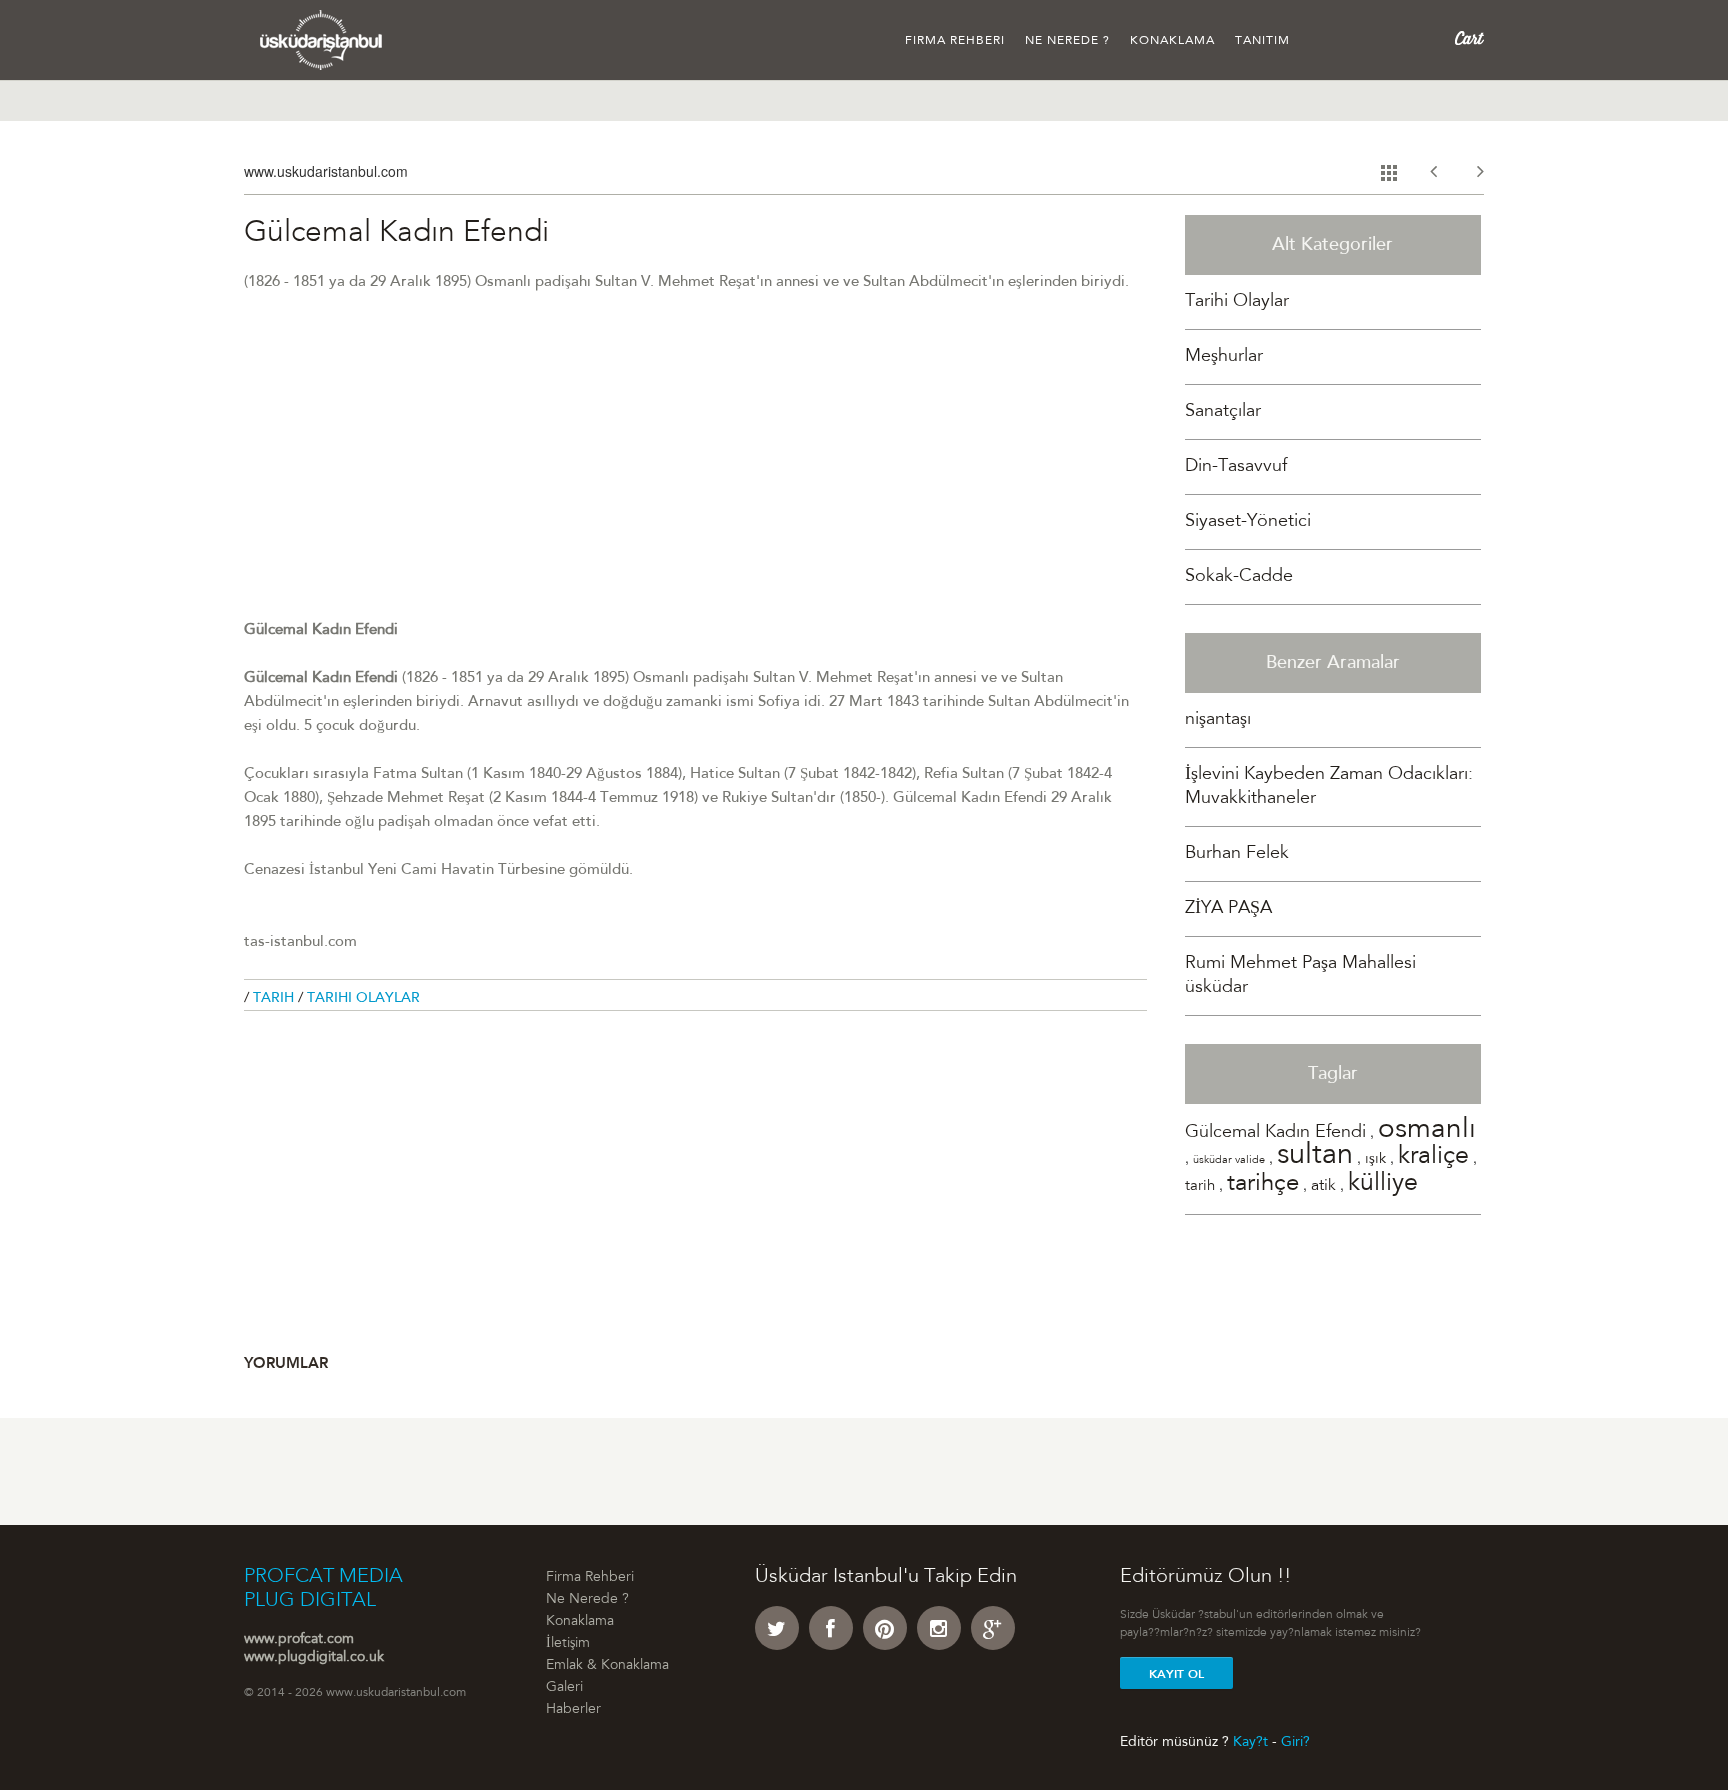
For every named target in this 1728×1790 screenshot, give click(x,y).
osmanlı (1427, 1131)
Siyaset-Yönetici (1248, 522)
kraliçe (1433, 1157)
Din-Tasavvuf (1236, 467)
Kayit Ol (1176, 1674)
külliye (1383, 1184)
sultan (1315, 1156)
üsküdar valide (1229, 1160)
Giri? (1295, 1742)
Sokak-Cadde (1239, 577)
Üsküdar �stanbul (321, 40)
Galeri (564, 1688)
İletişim (568, 1644)
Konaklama (1172, 41)
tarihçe (1263, 1185)
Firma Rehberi (955, 41)
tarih (1200, 1186)
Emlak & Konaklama (607, 1666)
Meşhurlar (1224, 357)
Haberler (573, 1710)
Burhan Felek (1237, 854)
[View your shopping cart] (1469, 39)
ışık (1375, 1159)
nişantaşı (1218, 720)
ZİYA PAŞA (1228, 909)
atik (1323, 1186)
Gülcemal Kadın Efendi (1275, 1133)
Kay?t (1250, 1742)
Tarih (275, 999)
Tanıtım (1262, 41)
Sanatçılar (1223, 412)
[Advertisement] (695, 479)
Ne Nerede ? (1067, 41)
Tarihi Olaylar (363, 999)
